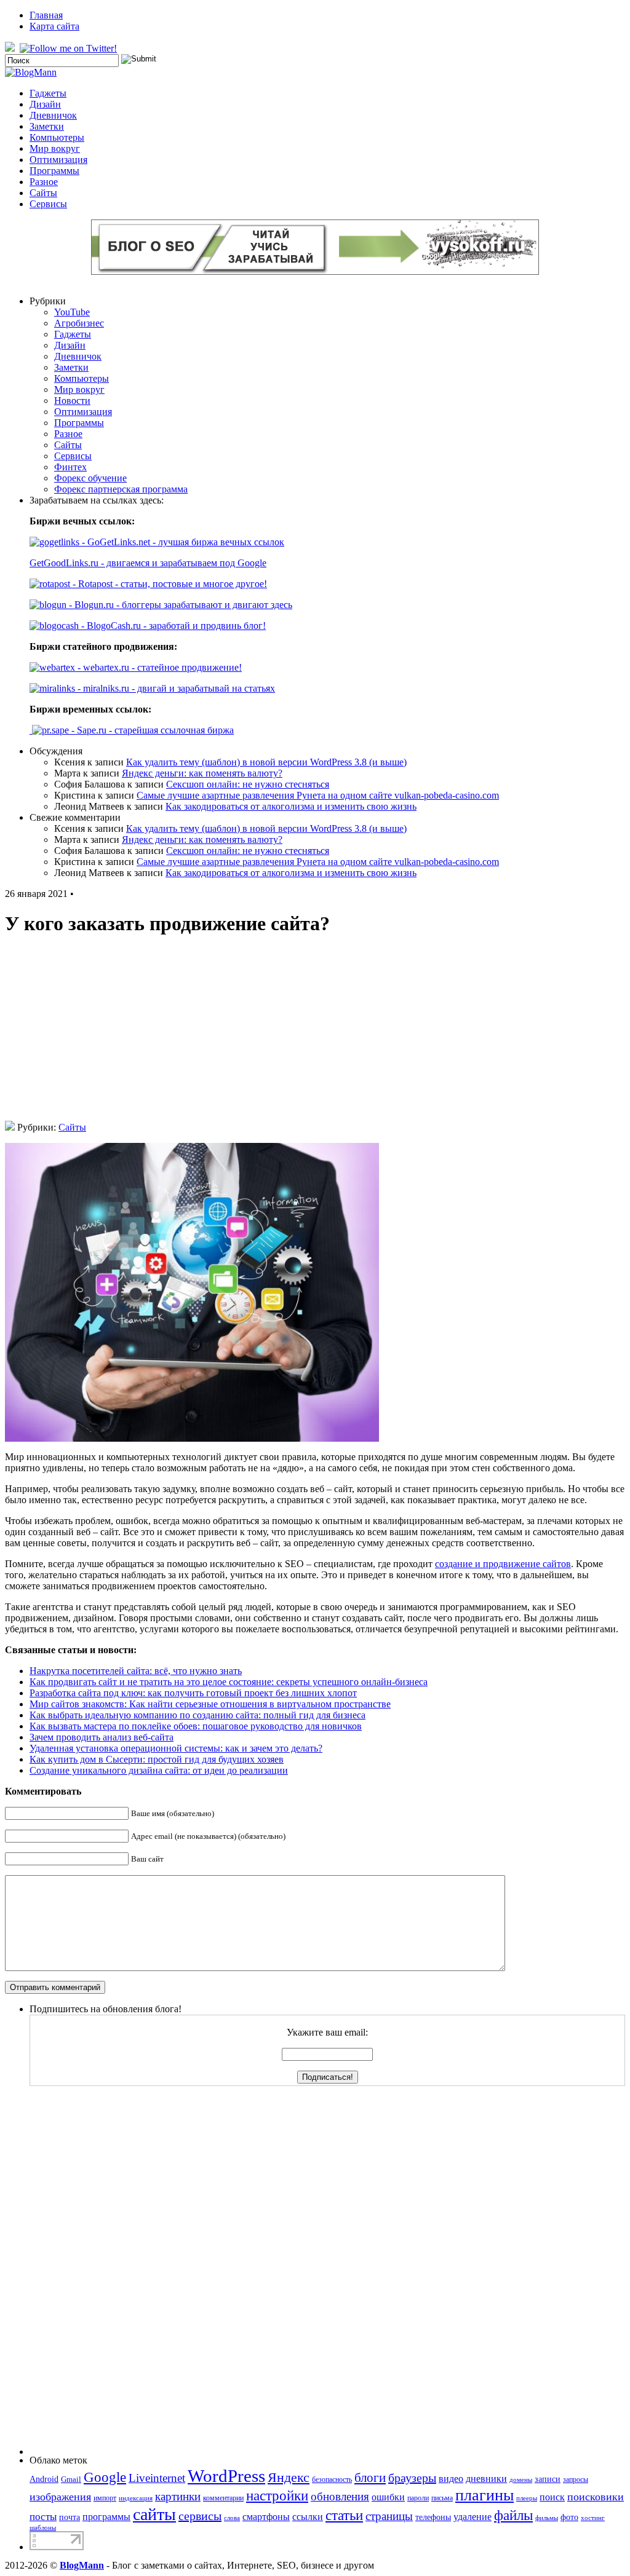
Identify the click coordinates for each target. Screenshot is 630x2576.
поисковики (596, 2497)
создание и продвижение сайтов (503, 1564)
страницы (389, 2516)
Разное (44, 182)
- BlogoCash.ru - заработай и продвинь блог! (172, 626)
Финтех (70, 467)
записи (548, 2479)
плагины (484, 2495)
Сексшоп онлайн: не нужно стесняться (248, 784)
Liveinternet (157, 2478)
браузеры (412, 2478)
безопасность (332, 2479)
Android (44, 2479)
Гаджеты (48, 93)
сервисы (200, 2516)
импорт (105, 2498)
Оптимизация (58, 160)
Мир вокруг (55, 148)
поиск (552, 2497)
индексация (136, 2498)
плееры (527, 2498)
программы (106, 2517)
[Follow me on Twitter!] (70, 48)
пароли (418, 2498)
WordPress (226, 2476)
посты (43, 2517)
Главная (46, 15)
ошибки (388, 2497)
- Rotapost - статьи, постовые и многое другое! (169, 584)
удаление (472, 2517)
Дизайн (45, 104)
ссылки (308, 2517)
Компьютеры (57, 137)
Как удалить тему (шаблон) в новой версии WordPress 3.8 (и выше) (266, 762)
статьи (344, 2515)
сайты (154, 2514)
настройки (277, 2495)
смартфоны (266, 2517)
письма (442, 2498)
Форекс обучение (90, 478)
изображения (60, 2497)
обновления (340, 2496)
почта (70, 2517)
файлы (513, 2515)
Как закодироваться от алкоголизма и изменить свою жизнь (291, 806)
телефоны (433, 2517)
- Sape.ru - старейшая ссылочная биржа (151, 730)
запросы (576, 2479)
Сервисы (48, 204)
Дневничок (53, 115)
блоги (370, 2478)
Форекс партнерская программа (121, 489)
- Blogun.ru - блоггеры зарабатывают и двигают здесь (179, 605)
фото (569, 2517)
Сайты (43, 193)
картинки (178, 2496)
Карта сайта (54, 26)
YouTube (72, 312)
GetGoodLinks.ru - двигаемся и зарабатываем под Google (148, 563)
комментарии (223, 2498)
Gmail (71, 2479)
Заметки (47, 126)
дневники (486, 2479)
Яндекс (289, 2477)
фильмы (547, 2518)
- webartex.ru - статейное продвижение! (158, 667)
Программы (54, 171)
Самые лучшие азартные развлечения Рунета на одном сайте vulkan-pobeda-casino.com (318, 795)
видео (451, 2479)
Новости (72, 401)
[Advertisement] (315, 1035)
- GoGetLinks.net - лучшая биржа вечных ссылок (182, 542)
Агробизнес (79, 323)
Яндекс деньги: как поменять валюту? (202, 773)
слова (232, 2518)
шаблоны (43, 2528)
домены (521, 2480)
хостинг (593, 2518)
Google (105, 2477)
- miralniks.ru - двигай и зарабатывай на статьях (175, 688)
